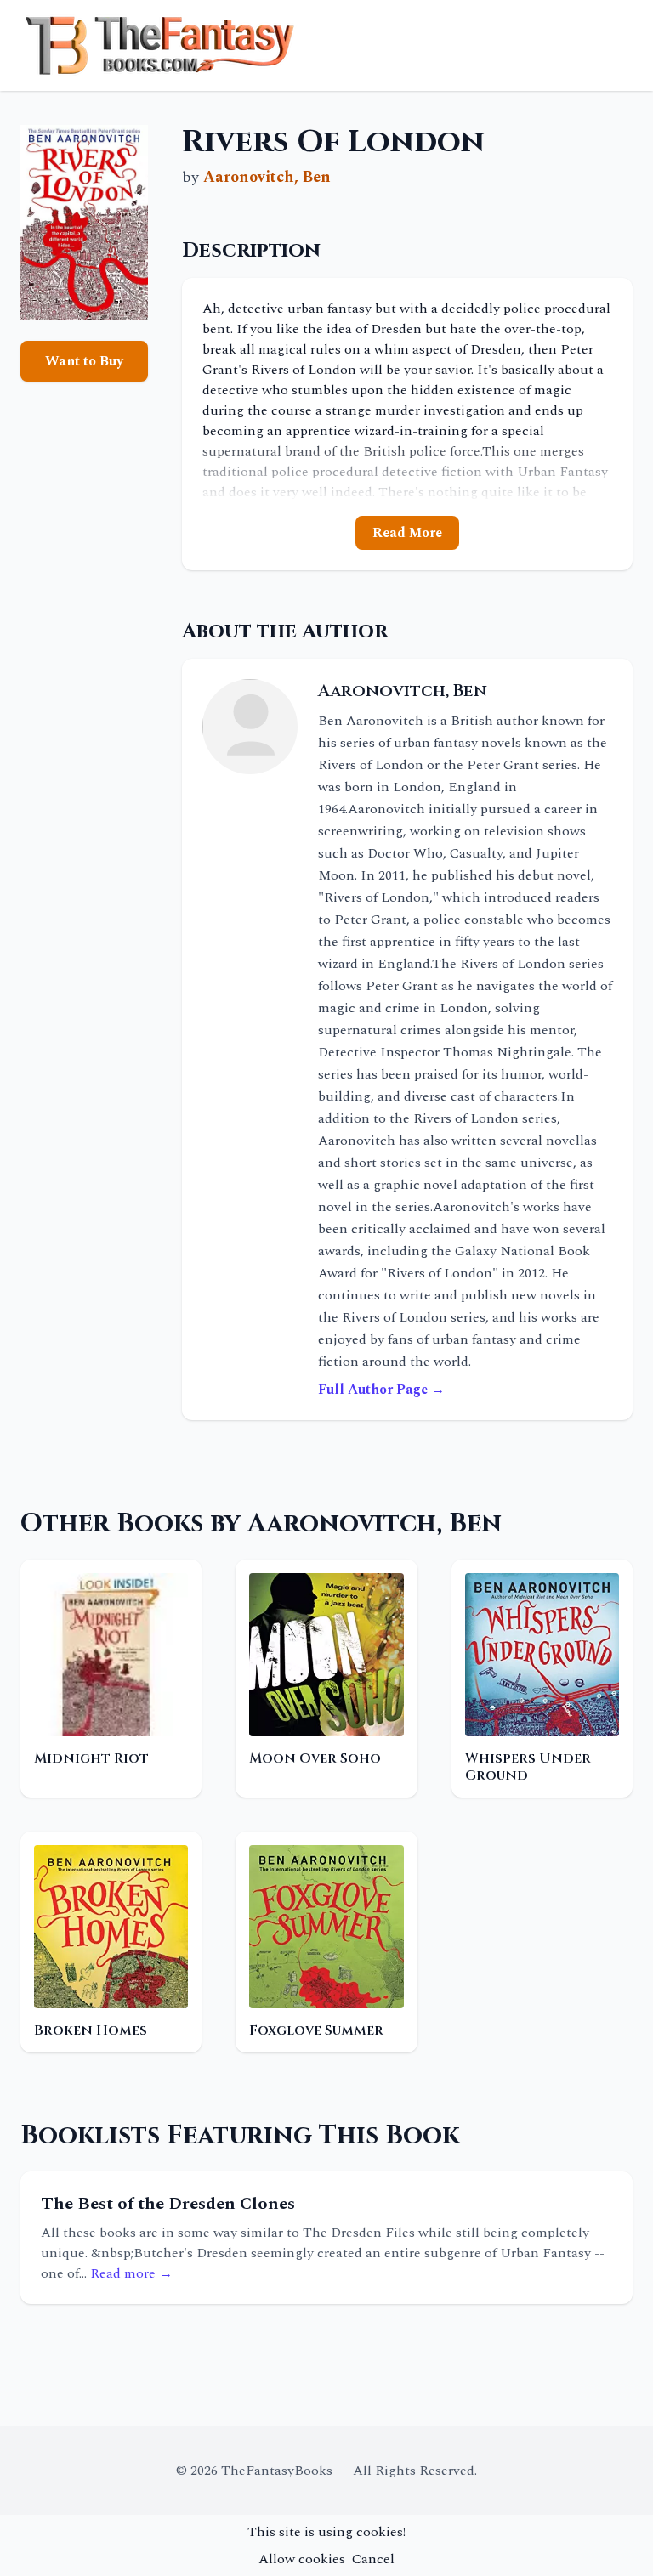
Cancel (373, 2559)
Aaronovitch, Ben (267, 177)
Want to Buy (84, 361)
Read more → (131, 2273)
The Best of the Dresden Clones (168, 2204)
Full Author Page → (381, 1390)
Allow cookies (302, 2559)
